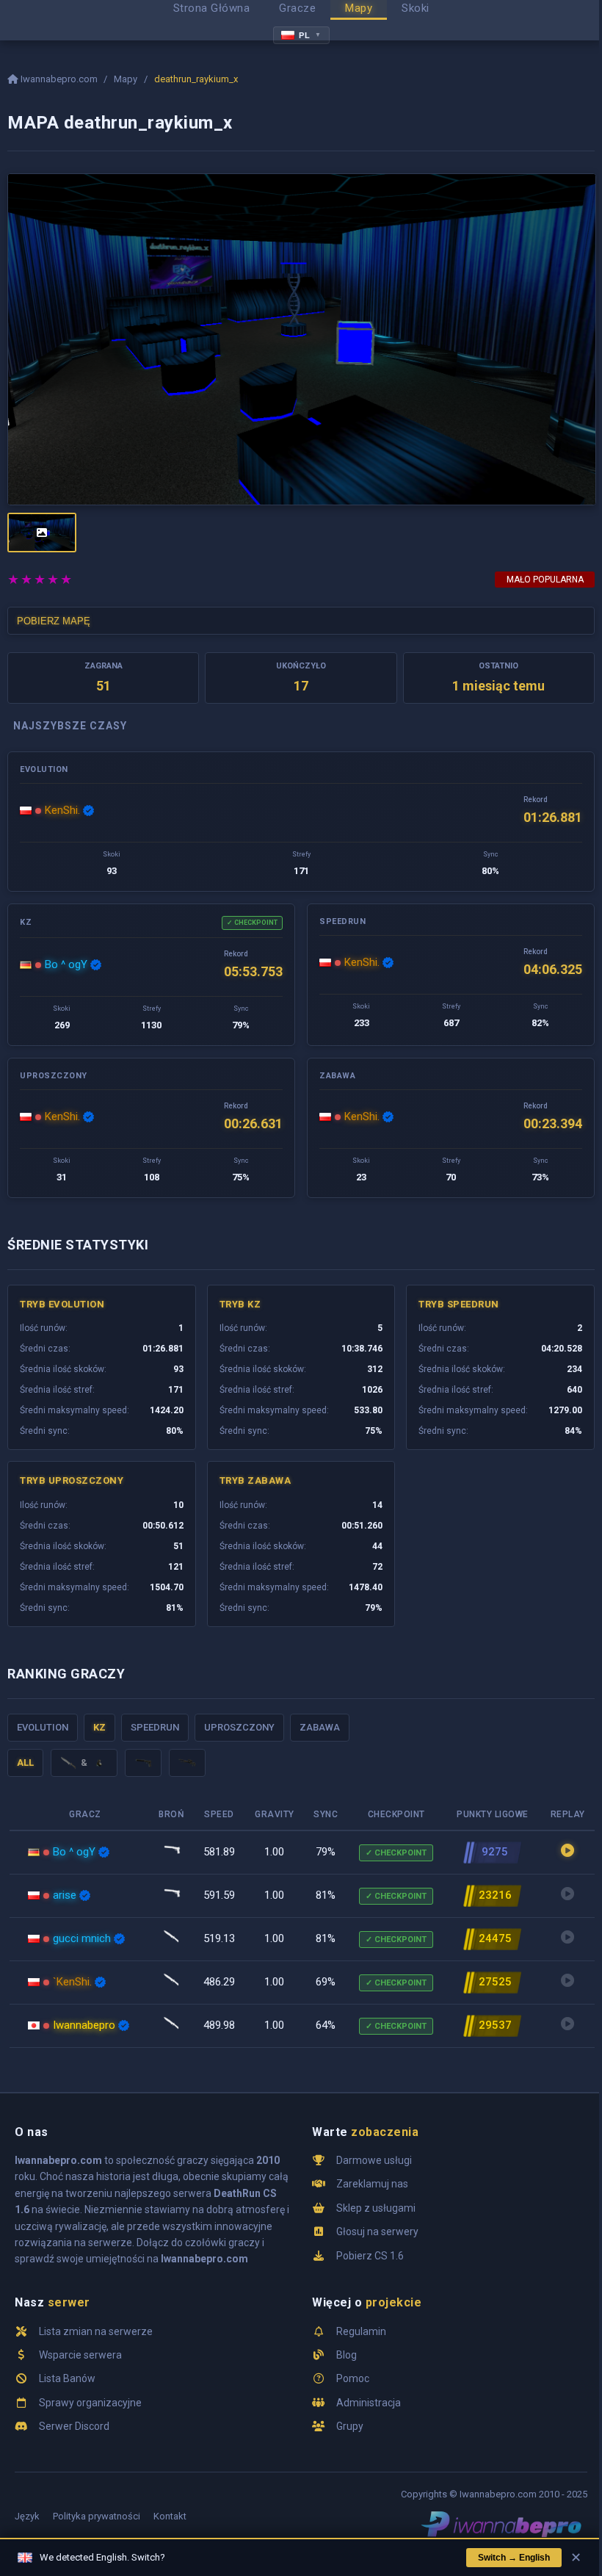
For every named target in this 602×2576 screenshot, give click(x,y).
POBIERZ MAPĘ (54, 621)
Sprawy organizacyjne (90, 2403)
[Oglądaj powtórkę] (567, 1852)
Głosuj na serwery (377, 2232)
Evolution (43, 1727)
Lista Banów (67, 2378)
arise (65, 1895)
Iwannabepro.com (59, 79)
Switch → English (514, 2558)
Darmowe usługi (374, 2160)
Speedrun (155, 1727)
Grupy (350, 2426)
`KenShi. (72, 1982)
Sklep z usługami (376, 2208)
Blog (347, 2355)
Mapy (126, 79)
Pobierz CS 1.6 (370, 2256)
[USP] (143, 1763)
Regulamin (361, 2331)
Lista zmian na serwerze (96, 2331)
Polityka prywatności (97, 2516)
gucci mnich (82, 1938)
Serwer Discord (74, 2426)
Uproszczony (239, 1727)
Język (27, 2516)
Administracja (369, 2403)
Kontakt (170, 2516)
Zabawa (320, 1727)
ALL (25, 1763)
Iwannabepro (84, 2025)
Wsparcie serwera (80, 2355)
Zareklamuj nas (372, 2184)
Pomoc (353, 2378)
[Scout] (187, 1763)
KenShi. (62, 810)
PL (310, 35)
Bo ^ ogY (66, 964)
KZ (99, 1727)
